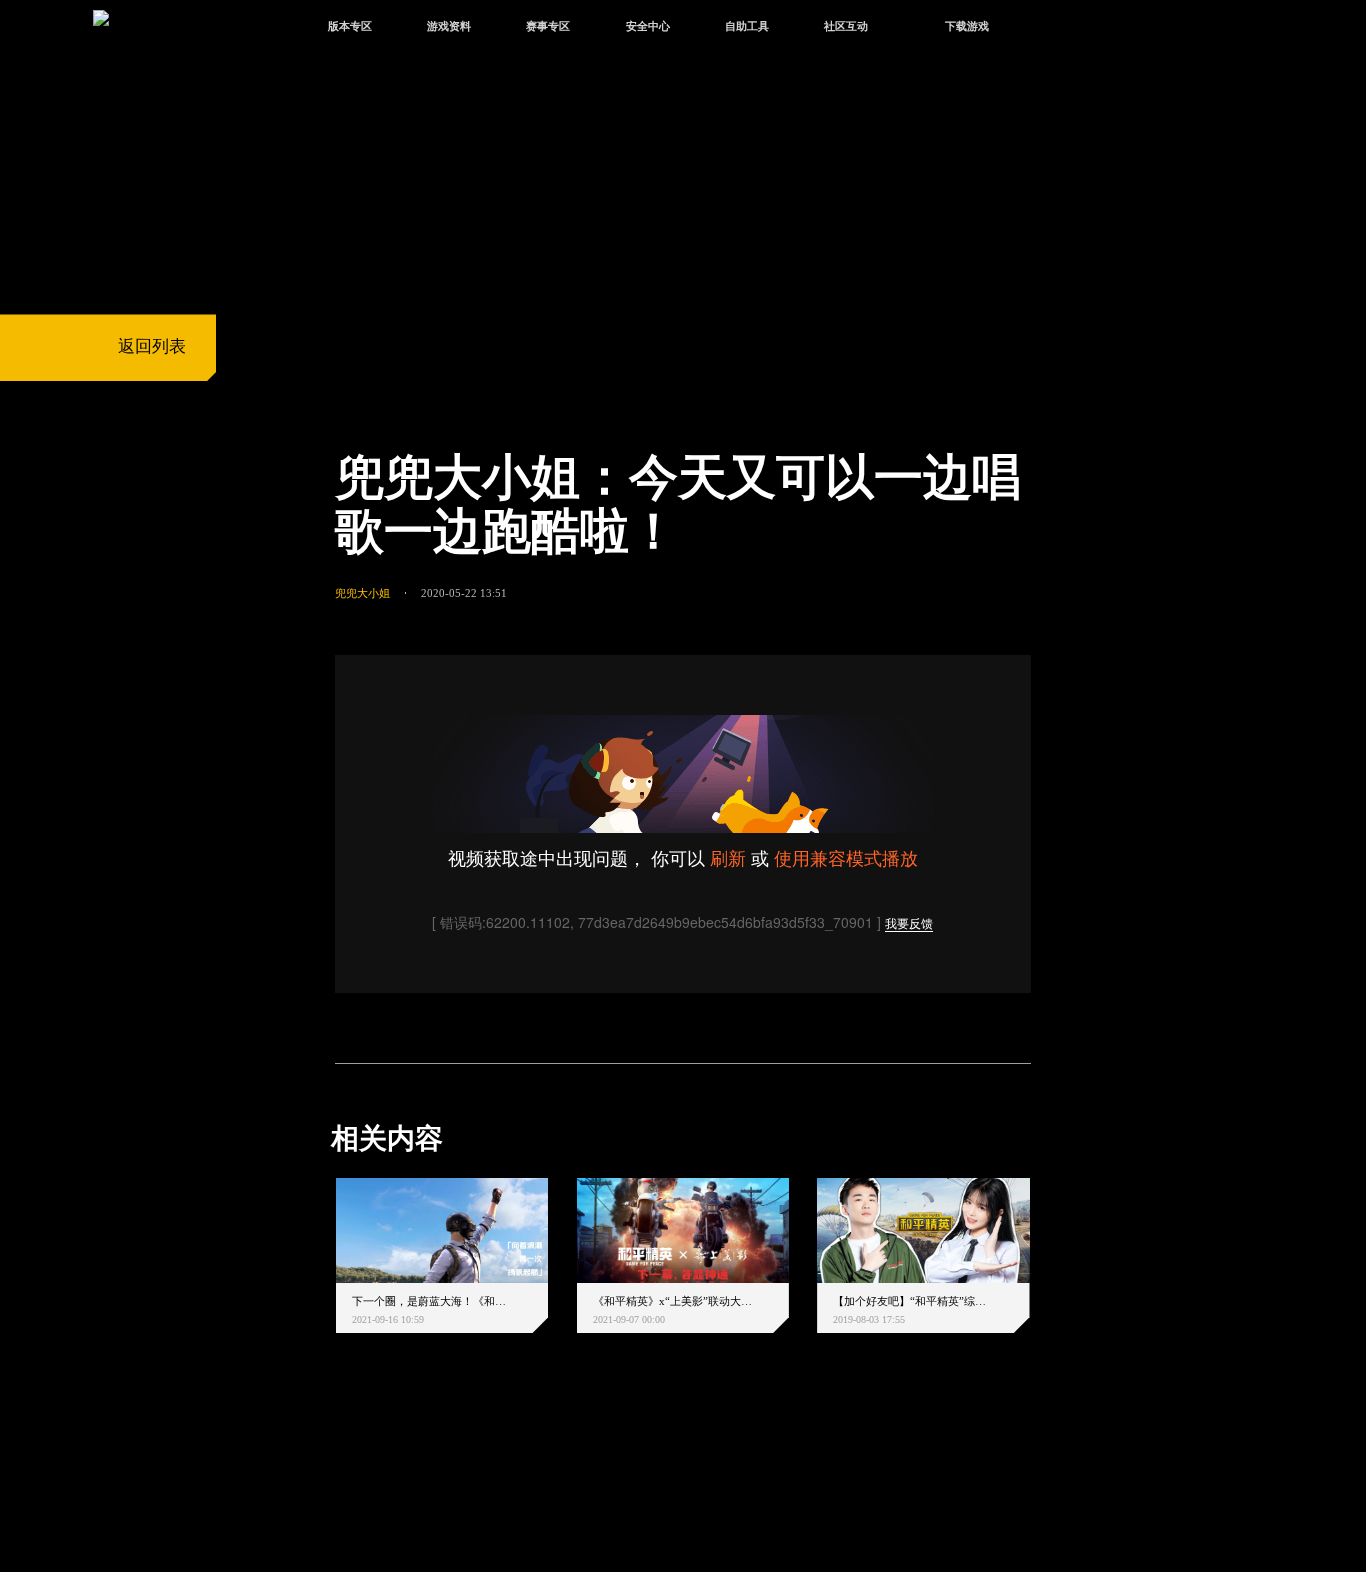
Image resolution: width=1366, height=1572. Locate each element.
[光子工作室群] (315, 1466)
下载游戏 (967, 26)
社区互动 (846, 26)
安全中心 (648, 26)
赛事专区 (548, 26)
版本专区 (350, 26)
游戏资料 (449, 26)
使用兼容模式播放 (846, 857)
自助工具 (747, 26)
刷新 (728, 857)
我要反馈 (909, 924)
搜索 (1062, 28)
